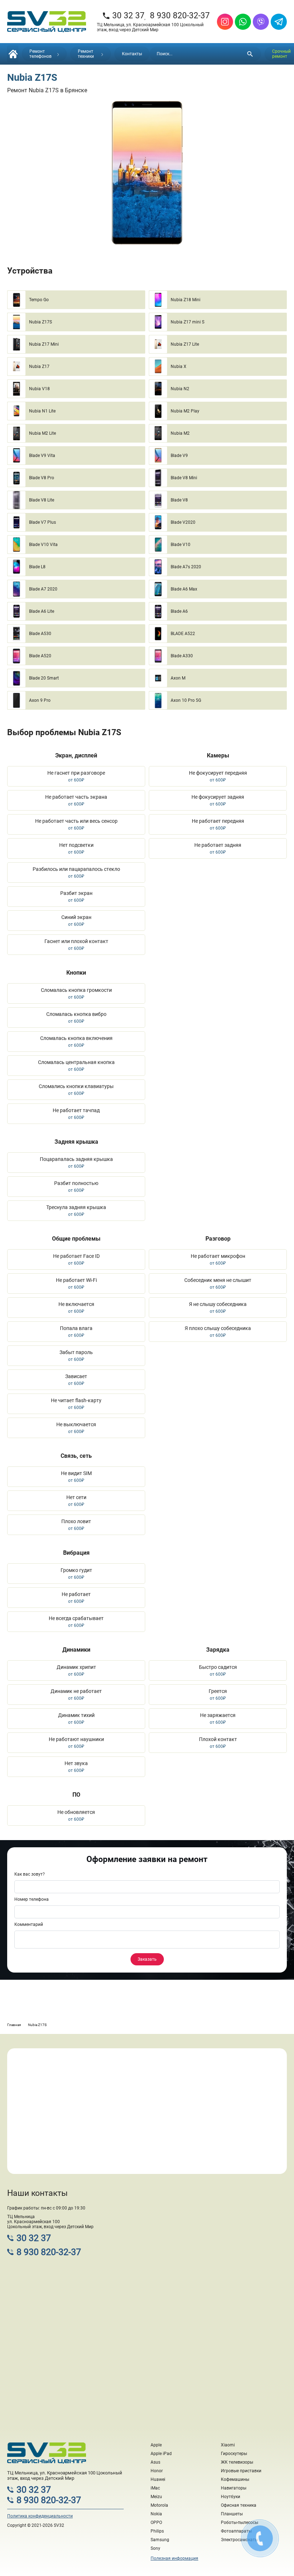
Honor (157, 2471)
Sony (155, 2548)
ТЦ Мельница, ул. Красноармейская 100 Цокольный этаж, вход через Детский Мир (150, 27)
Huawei (158, 2479)
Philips (157, 2531)
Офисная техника (239, 2505)
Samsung (160, 2540)
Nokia (156, 2514)
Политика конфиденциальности (40, 2516)
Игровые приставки (241, 2471)
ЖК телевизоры (237, 2462)
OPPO (156, 2523)
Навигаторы (234, 2488)
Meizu (156, 2497)
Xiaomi (228, 2445)
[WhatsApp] (243, 22)
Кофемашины (235, 2479)
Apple (156, 2445)
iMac (155, 2488)
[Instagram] (225, 22)
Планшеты (232, 2514)
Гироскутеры (234, 2454)
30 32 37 (123, 16)
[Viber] (261, 22)
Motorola (159, 2505)
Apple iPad (161, 2454)
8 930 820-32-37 (180, 16)
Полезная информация (174, 2558)
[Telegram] (279, 22)
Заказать (147, 1959)
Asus (155, 2462)
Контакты (132, 54)
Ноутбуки (231, 2497)
